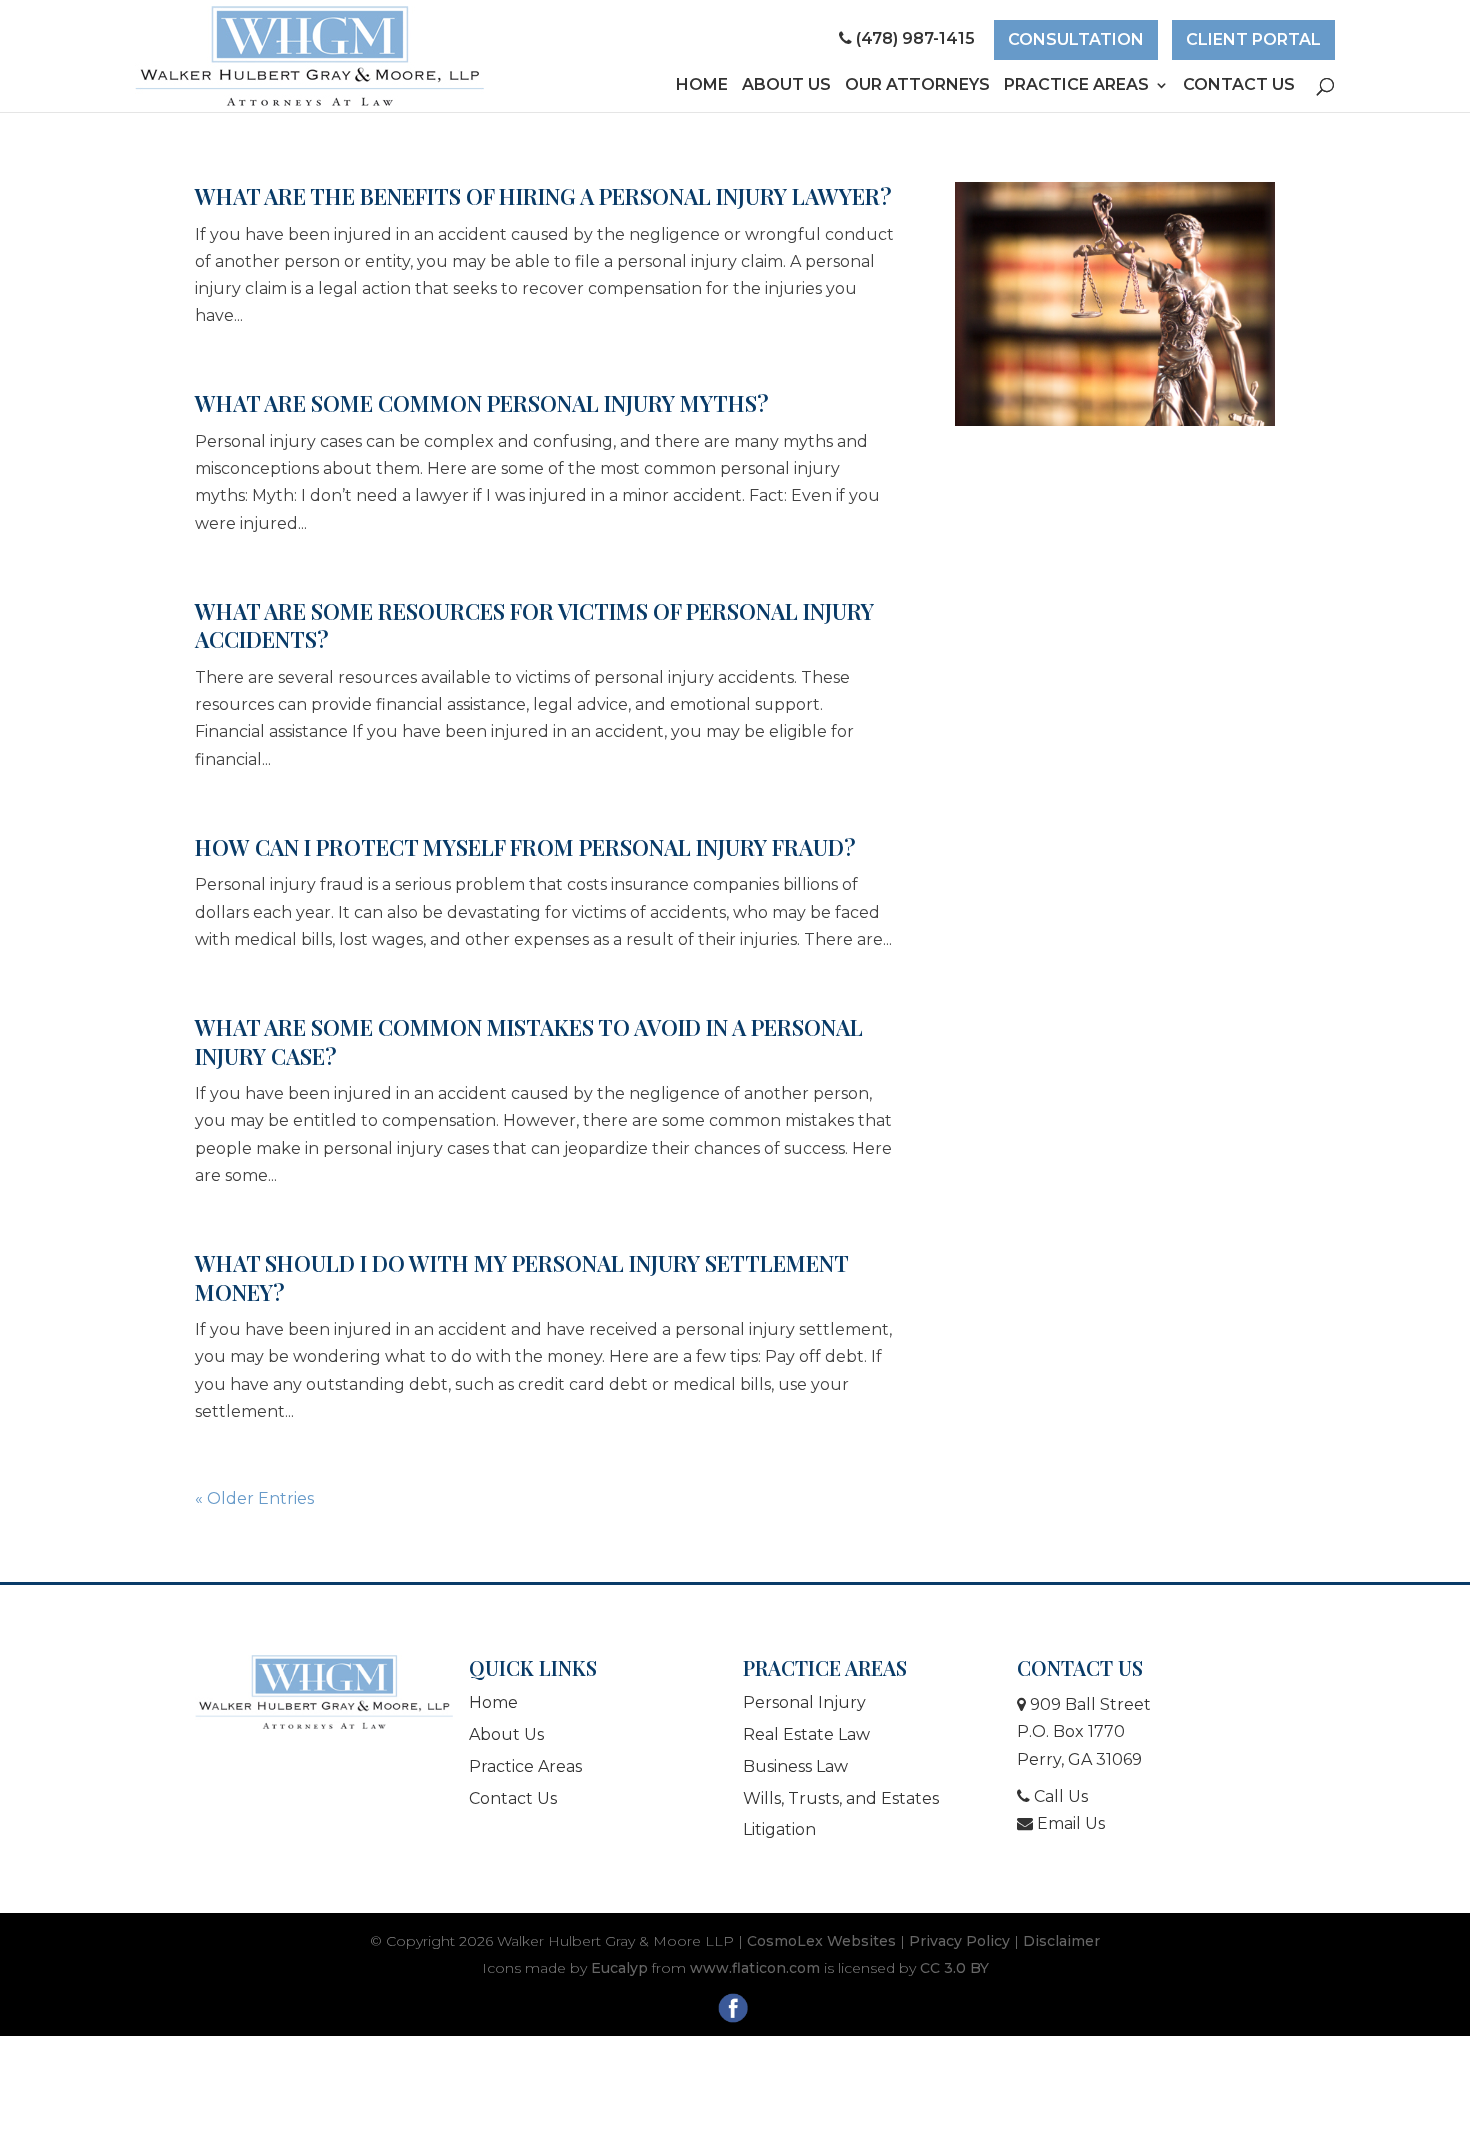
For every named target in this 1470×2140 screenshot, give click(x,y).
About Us (786, 86)
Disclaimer (1061, 1941)
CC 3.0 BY (954, 1968)
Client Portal (1253, 39)
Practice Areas (1076, 86)
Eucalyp (619, 1968)
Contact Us (1239, 86)
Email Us (1069, 1823)
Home (702, 86)
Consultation (1076, 39)
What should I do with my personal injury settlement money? (521, 1277)
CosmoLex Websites (821, 1941)
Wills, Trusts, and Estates (841, 1798)
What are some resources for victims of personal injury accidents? (534, 625)
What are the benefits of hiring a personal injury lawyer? (543, 196)
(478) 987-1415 (915, 38)
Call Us (1059, 1796)
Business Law (795, 1766)
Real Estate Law (806, 1734)
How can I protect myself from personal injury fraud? (525, 847)
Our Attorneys (917, 86)
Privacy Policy (959, 1941)
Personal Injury (804, 1702)
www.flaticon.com (755, 1968)
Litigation (779, 1829)
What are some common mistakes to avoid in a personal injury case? (529, 1041)
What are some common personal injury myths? (482, 403)
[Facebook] (735, 2012)
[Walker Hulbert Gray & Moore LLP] (324, 1692)
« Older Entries (254, 1498)
